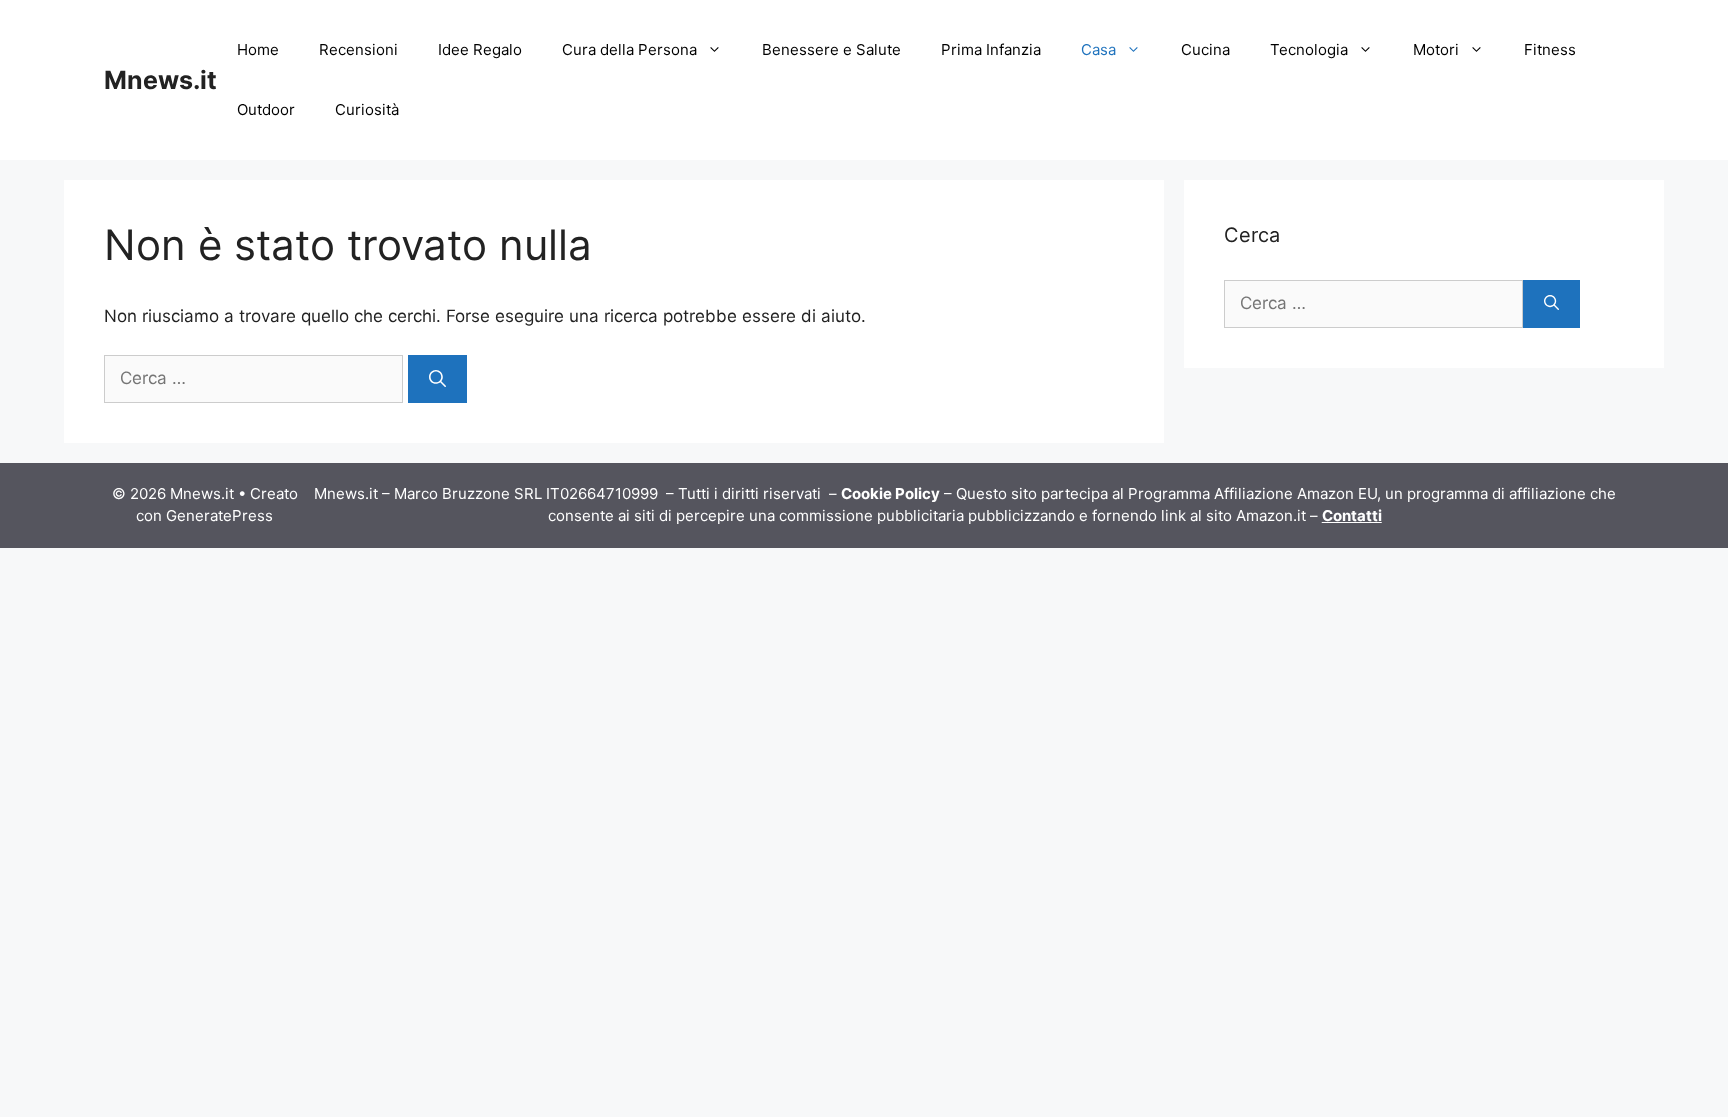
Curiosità (367, 109)
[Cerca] (437, 379)
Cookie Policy (890, 493)
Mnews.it (160, 80)
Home (258, 49)
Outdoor (266, 109)
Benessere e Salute (831, 49)
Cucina (1205, 49)
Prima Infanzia (991, 49)
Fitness (1550, 49)
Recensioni (358, 49)
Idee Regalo (480, 49)
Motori (1436, 49)
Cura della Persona (629, 49)
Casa (1098, 49)
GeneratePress (219, 515)
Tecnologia (1309, 49)
